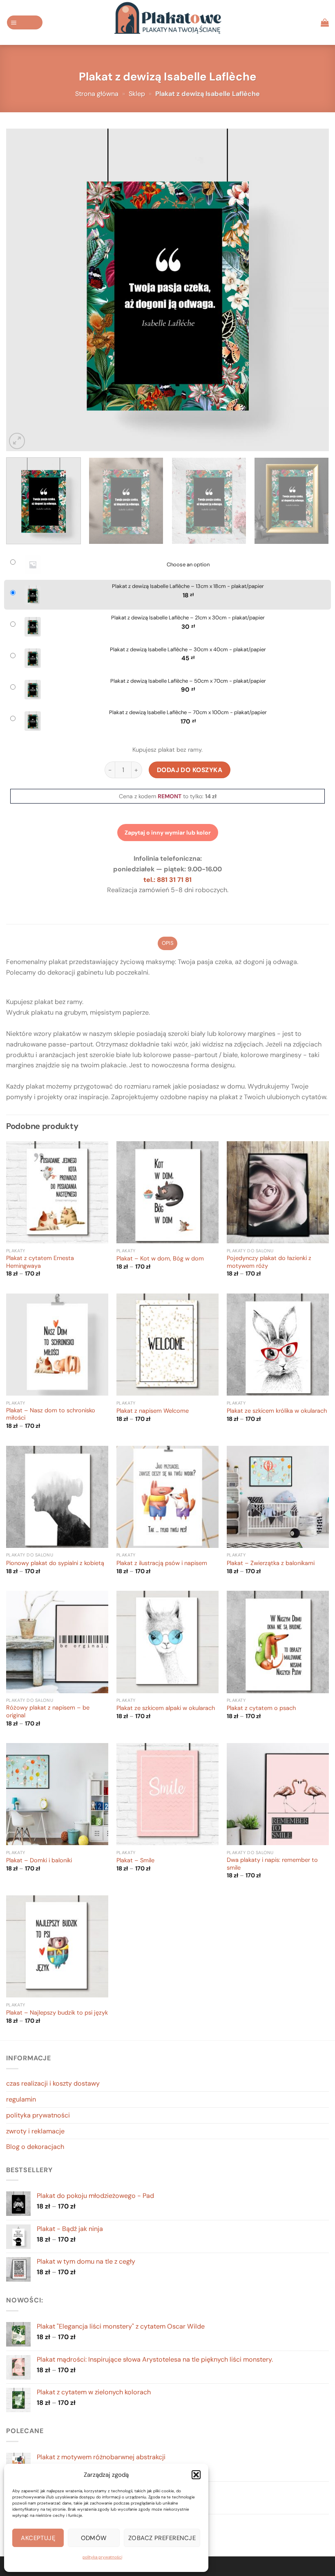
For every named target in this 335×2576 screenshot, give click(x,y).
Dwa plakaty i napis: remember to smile (272, 1864)
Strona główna (97, 94)
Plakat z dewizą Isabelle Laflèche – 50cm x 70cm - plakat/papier (188, 681)
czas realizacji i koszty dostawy (53, 2083)
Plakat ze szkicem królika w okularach (277, 1411)
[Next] (312, 290)
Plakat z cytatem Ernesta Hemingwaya (40, 1262)
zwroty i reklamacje (35, 2131)
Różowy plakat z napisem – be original (48, 1712)
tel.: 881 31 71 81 (167, 880)
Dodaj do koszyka (190, 770)
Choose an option (188, 565)
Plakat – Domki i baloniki (39, 1861)
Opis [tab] (167, 943)
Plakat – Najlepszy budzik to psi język (57, 2013)
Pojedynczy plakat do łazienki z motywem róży (269, 1262)
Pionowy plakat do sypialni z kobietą (55, 1563)
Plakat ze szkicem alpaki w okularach (166, 1708)
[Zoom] (17, 441)
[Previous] (23, 290)
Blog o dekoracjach (35, 2147)
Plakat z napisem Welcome (153, 1411)
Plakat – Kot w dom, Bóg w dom (160, 1259)
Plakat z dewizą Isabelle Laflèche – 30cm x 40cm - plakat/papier (188, 650)
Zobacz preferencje (162, 2538)
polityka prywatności (102, 2557)
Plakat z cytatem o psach (261, 1708)
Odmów (94, 2538)
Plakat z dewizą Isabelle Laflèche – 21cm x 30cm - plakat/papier (188, 618)
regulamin (21, 2099)
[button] (196, 2475)
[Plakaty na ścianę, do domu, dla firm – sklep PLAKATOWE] (167, 22)
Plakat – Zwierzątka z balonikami (271, 1563)
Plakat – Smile (135, 1861)
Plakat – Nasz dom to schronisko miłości (51, 1415)
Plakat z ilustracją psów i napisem (162, 1563)
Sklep (137, 94)
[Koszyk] (325, 22)
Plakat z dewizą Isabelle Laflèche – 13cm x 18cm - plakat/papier (188, 586)
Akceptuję (38, 2538)
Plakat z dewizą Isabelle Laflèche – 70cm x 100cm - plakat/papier (188, 712)
